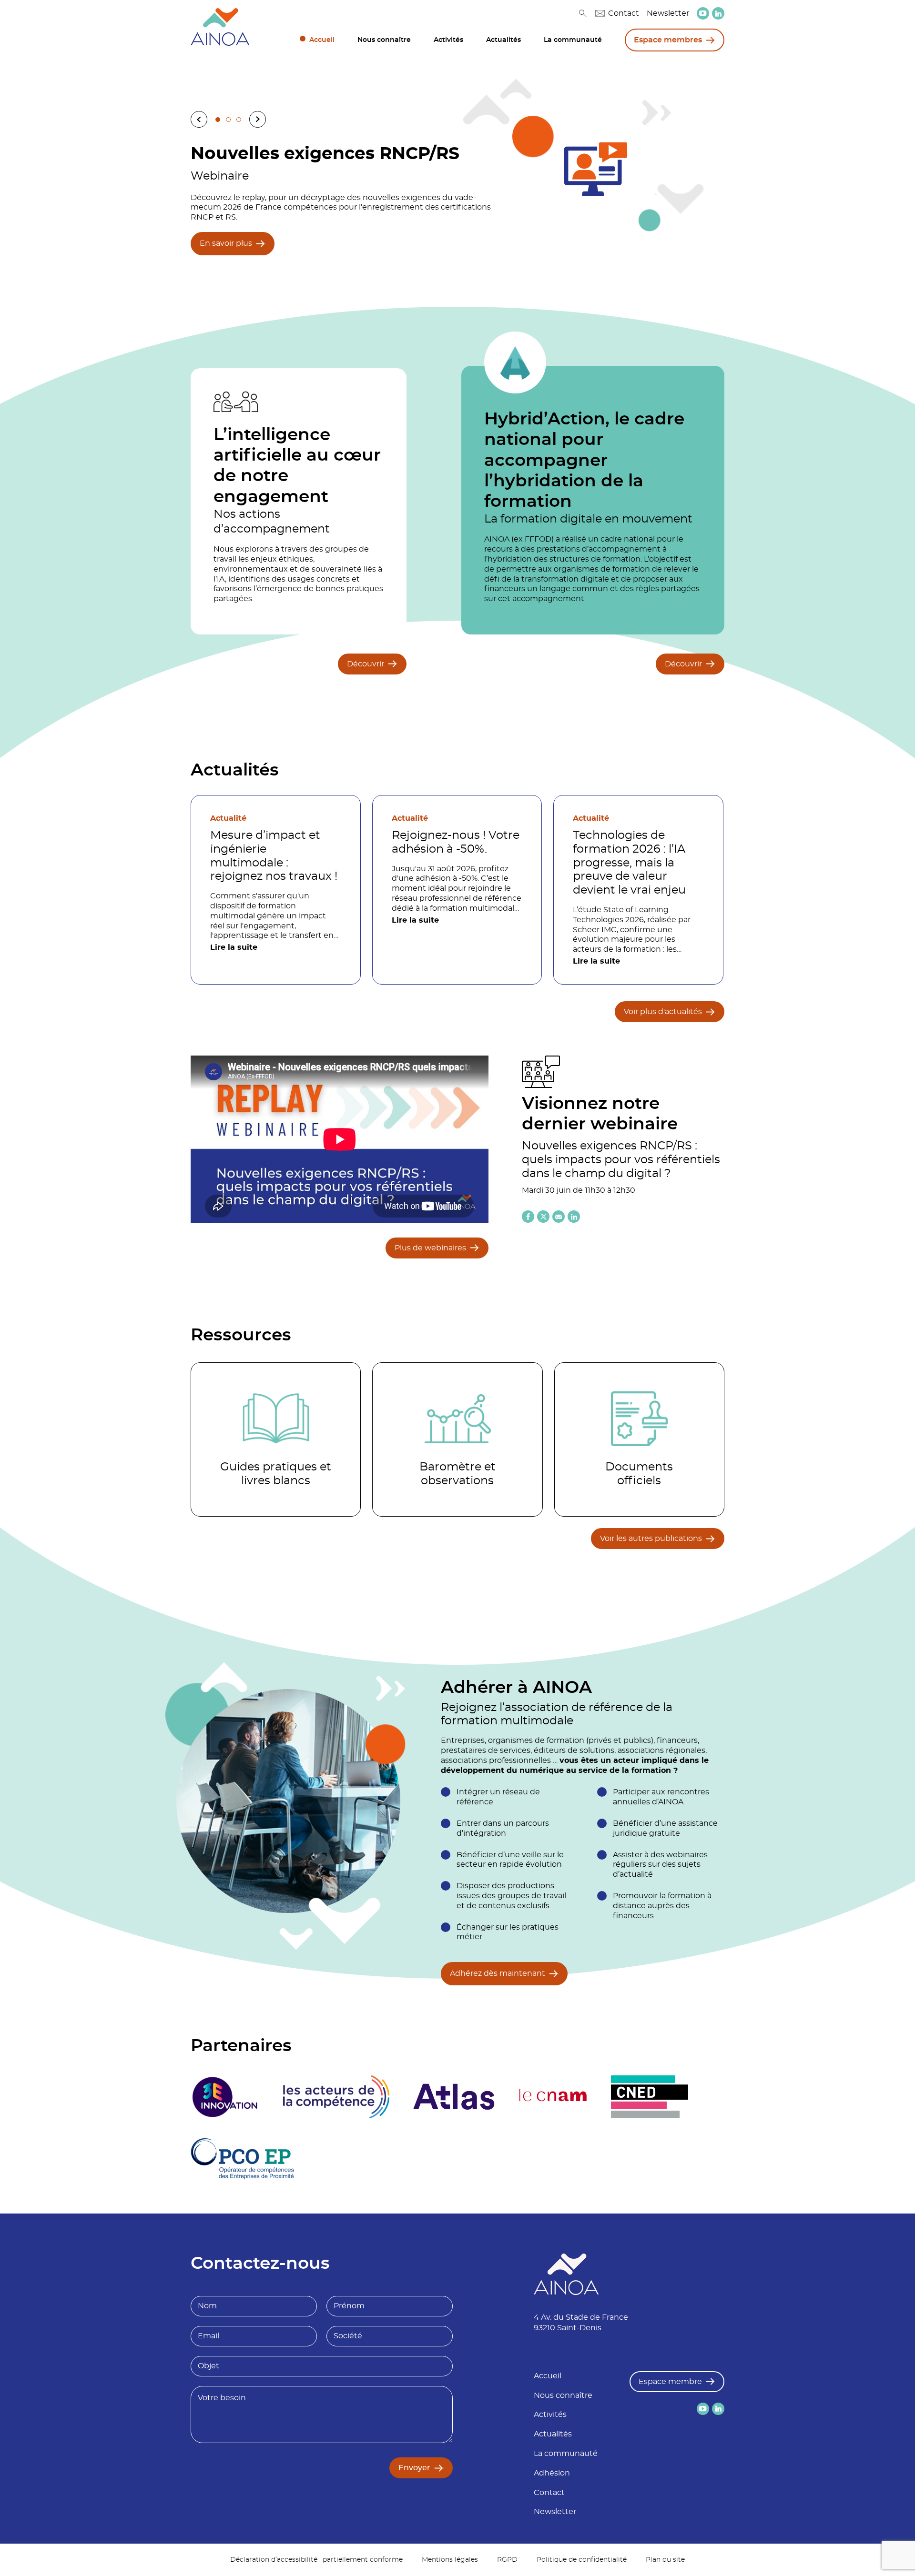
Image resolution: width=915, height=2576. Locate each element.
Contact (624, 13)
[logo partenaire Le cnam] (553, 2097)
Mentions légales (450, 2560)
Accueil (322, 40)
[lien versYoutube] (703, 13)
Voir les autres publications (651, 1539)
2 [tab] (228, 120)
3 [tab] (239, 120)
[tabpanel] (457, 198)
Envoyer (414, 2468)
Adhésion (552, 2473)
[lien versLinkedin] (718, 14)
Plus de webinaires (430, 1248)
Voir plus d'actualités (663, 1012)
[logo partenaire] (336, 2097)
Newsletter (668, 13)
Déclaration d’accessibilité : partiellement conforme (316, 2560)
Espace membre (670, 2382)
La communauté (573, 40)
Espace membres (668, 40)
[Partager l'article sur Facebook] (528, 1217)
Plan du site (665, 2560)
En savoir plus (226, 243)
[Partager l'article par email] (559, 1217)
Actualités (503, 40)
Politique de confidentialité (582, 2560)
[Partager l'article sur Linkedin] (574, 1217)
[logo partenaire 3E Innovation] (225, 2097)
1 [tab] (218, 120)
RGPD (507, 2560)
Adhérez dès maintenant (498, 1973)
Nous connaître (384, 40)
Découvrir (366, 664)
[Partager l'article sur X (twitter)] (543, 1217)
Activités (448, 40)
